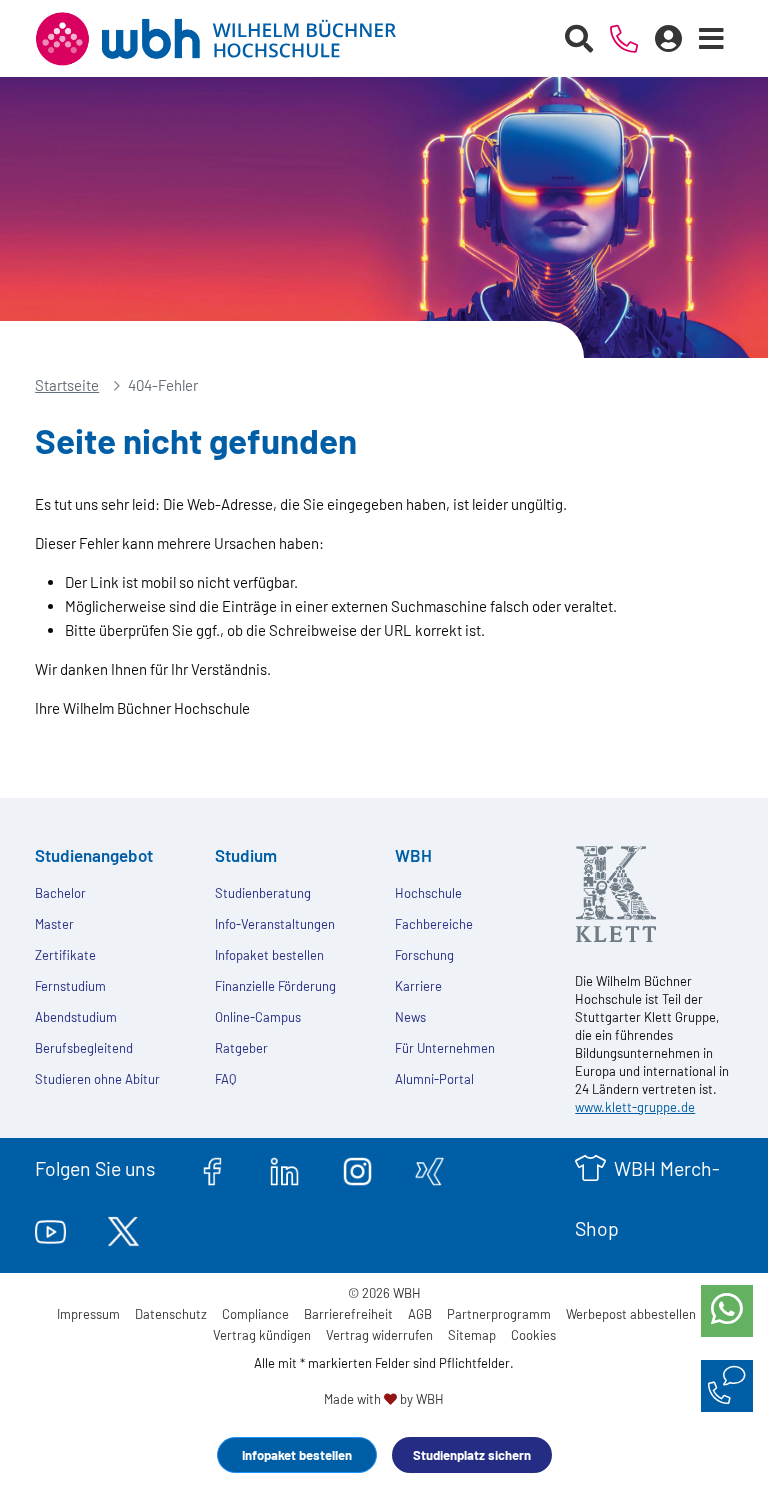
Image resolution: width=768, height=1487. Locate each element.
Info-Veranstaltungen (275, 924)
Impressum (88, 1314)
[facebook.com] (212, 1168)
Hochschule (428, 893)
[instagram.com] (357, 1168)
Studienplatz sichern (472, 1455)
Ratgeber (241, 1048)
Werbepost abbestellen (631, 1314)
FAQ (225, 1079)
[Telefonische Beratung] (624, 39)
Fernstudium (70, 986)
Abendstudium (76, 1017)
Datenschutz (171, 1314)
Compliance (255, 1314)
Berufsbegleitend (84, 1048)
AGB (420, 1314)
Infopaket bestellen (297, 1455)
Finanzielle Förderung (275, 986)
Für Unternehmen (445, 1048)
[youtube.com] (50, 1228)
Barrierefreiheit (348, 1314)
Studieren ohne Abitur (97, 1079)
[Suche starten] (579, 39)
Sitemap (472, 1335)
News (410, 1017)
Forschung (424, 955)
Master (54, 924)
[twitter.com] (123, 1228)
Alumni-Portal (434, 1079)
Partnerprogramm (499, 1314)
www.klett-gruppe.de (635, 1107)
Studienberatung (263, 893)
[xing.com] (429, 1168)
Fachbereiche (434, 924)
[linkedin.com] (284, 1168)
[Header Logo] (231, 39)
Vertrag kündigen (262, 1335)
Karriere (418, 986)
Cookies (533, 1335)
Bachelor (60, 893)
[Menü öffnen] (712, 39)
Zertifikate (65, 955)
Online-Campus (258, 1017)
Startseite (67, 385)
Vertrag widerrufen (379, 1335)
